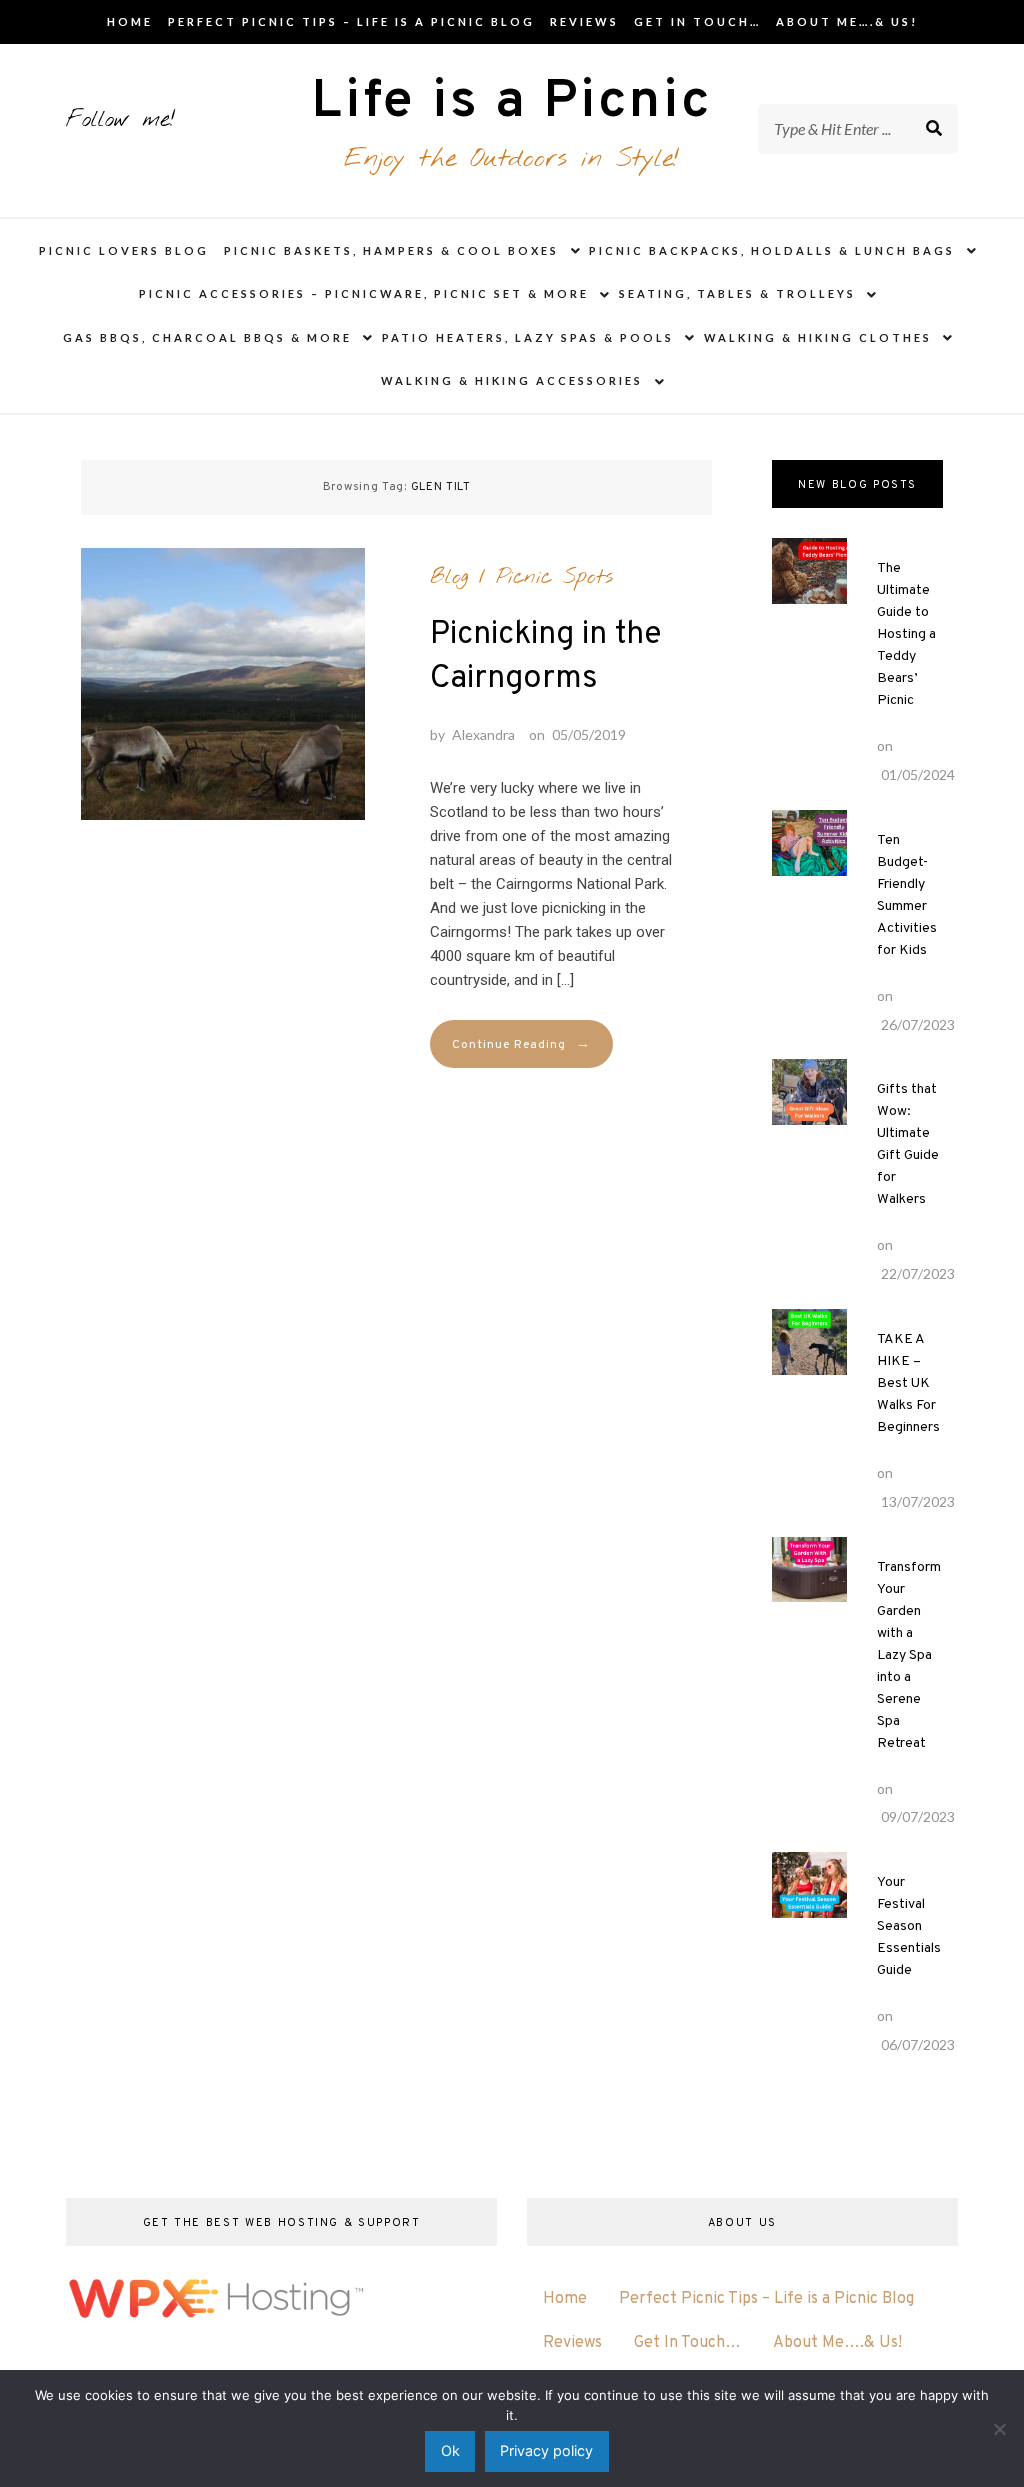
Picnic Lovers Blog (124, 250)
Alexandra (483, 734)
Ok (450, 2450)
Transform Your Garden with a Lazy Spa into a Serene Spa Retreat (909, 1655)
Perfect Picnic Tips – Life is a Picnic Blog (351, 21)
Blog (449, 577)
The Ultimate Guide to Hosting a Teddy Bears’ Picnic (906, 634)
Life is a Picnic (511, 102)
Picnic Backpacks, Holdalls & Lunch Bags (772, 250)
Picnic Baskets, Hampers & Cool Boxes (391, 250)
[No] (999, 2429)
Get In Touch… (697, 21)
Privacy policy (546, 2450)
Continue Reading (521, 1044)
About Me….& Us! (847, 21)
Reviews (584, 21)
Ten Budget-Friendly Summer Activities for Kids (907, 895)
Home (130, 21)
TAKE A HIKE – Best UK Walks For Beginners (908, 1383)
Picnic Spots (554, 577)
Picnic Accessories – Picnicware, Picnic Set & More (364, 293)
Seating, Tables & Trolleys (737, 293)
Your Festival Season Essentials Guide (909, 1926)
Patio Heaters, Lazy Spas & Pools (528, 337)
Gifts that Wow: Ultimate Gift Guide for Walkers (908, 1144)
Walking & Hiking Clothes (818, 337)
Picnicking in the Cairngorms (546, 657)
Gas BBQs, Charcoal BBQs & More (207, 337)
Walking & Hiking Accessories (512, 380)
